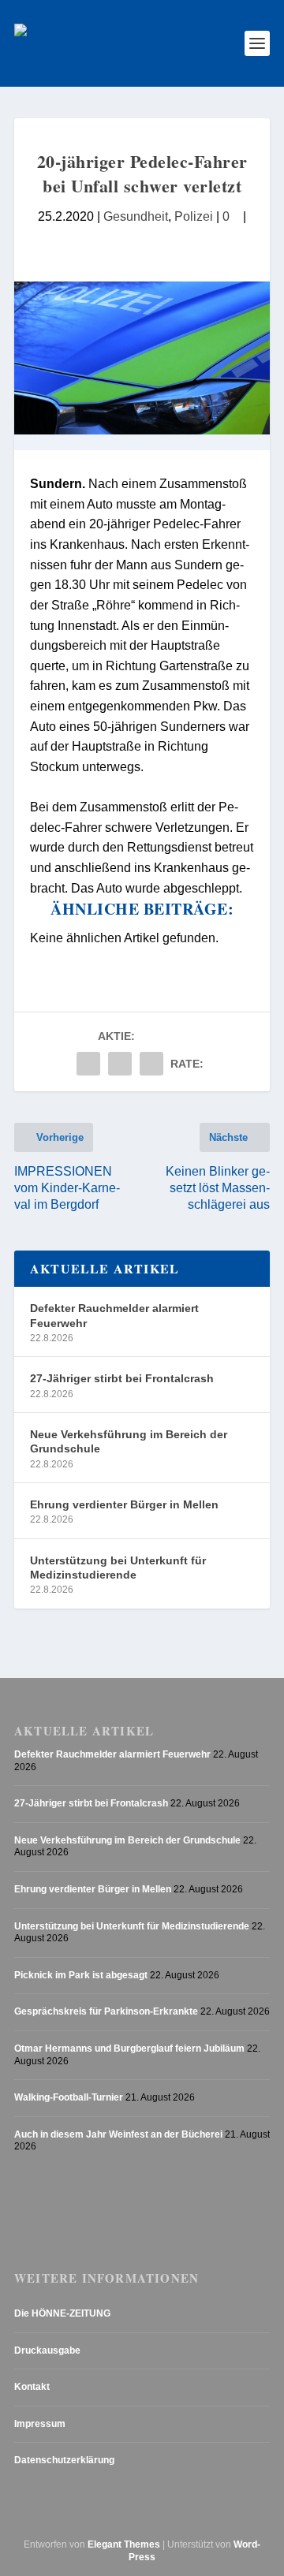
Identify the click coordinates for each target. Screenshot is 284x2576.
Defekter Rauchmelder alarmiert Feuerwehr (114, 1315)
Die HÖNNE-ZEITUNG (62, 2313)
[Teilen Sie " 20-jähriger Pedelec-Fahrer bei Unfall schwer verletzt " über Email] (120, 1064)
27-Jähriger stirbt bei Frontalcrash (122, 1378)
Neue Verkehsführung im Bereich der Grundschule (129, 1441)
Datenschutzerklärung (64, 2460)
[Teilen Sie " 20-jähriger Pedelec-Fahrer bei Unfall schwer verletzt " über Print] (151, 1064)
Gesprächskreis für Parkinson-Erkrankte (106, 2011)
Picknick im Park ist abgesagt (81, 1975)
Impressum (40, 2424)
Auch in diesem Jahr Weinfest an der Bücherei (118, 2134)
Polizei (194, 216)
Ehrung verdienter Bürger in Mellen (124, 1504)
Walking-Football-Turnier (69, 2097)
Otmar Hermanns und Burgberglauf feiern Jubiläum (129, 2048)
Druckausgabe (47, 2350)
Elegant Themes (124, 2544)
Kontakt (32, 2387)
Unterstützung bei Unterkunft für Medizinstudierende (118, 1568)
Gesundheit (136, 216)
